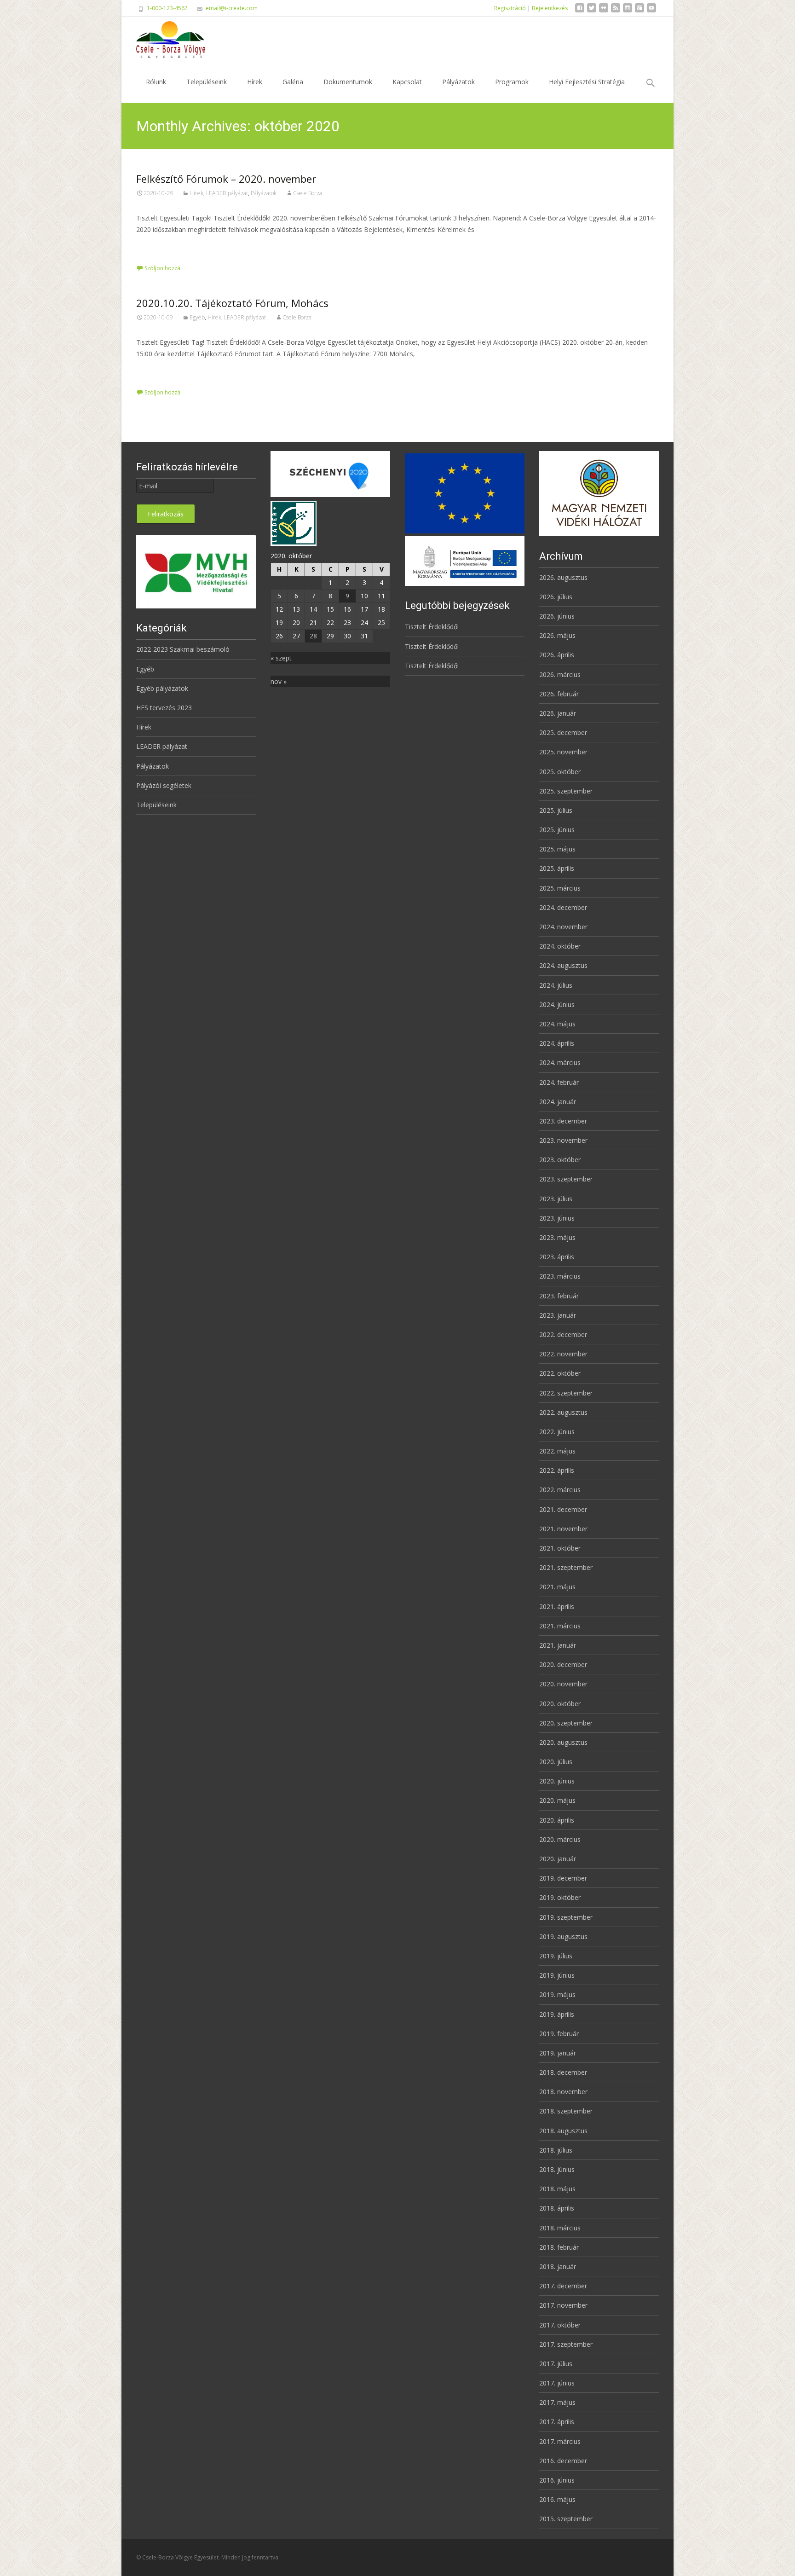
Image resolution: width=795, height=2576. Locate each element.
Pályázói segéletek (164, 785)
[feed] (616, 11)
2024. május (557, 1024)
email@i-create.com (232, 8)
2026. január (558, 713)
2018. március (560, 2228)
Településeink (207, 82)
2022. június (557, 1432)
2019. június (557, 1975)
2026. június (557, 616)
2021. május (557, 1587)
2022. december (563, 1334)
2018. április (557, 2208)
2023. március (560, 1276)
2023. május (557, 1237)
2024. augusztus (563, 965)
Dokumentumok (348, 82)
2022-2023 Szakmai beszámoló (183, 649)
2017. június (557, 2383)
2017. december (563, 2286)
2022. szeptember (566, 1393)
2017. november (563, 2305)
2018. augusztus (563, 2131)
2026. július (556, 597)
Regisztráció (510, 8)
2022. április (557, 1470)
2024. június (557, 1004)
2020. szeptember (566, 1723)
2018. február (559, 2247)
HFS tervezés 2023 (164, 708)
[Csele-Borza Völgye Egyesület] (163, 39)
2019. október (560, 1897)
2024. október (560, 946)
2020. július (556, 1762)
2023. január (558, 1315)
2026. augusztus (563, 577)
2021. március (560, 1626)
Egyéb (197, 317)
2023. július (556, 1199)
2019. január (558, 2053)
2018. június (557, 2169)
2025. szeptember (566, 791)
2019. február (559, 2034)
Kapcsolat (407, 82)
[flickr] (604, 11)
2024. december (563, 907)
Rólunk (156, 82)
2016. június (557, 2480)
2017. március (560, 2441)
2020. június (557, 1781)
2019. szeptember (566, 1917)
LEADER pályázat (227, 193)
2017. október (560, 2325)
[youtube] (651, 11)
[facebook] (580, 11)
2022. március (560, 1490)
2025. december (563, 732)
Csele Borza (308, 193)
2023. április (557, 1257)
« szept (281, 658)
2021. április (557, 1606)
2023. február (559, 1296)
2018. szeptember (566, 2111)
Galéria (293, 82)
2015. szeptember (566, 2519)
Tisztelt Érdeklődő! (432, 627)
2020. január (558, 1859)
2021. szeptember (566, 1567)
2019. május (557, 1994)
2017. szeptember (566, 2344)
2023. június (557, 1218)
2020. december (563, 1664)
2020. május (557, 1800)
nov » (279, 681)
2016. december (563, 2461)
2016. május (557, 2499)
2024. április (557, 1043)
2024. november (563, 927)
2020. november (563, 1684)
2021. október (560, 1548)
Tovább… (151, 246)
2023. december (563, 1121)
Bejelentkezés (550, 8)
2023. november (563, 1140)
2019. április (557, 2014)
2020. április (557, 1820)
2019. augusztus (563, 1936)
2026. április (557, 655)
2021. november (563, 1529)
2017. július (556, 2364)
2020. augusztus (563, 1742)
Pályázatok (458, 82)
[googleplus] (639, 11)
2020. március (560, 1839)
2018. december (563, 2072)
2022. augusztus (563, 1412)
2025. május (557, 849)
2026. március (560, 674)
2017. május (557, 2402)
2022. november (563, 1354)
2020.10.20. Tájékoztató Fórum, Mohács (232, 303)
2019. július (556, 1956)
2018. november (563, 2092)
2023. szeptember (566, 1179)
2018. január (558, 2266)
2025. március (560, 888)
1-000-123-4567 (167, 8)
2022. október (560, 1373)
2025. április (557, 868)
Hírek (255, 82)
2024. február (559, 1082)
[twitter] (592, 11)
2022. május (557, 1451)
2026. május (557, 635)
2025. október (560, 772)
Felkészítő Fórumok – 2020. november (226, 179)
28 (313, 636)
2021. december (563, 1509)
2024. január (558, 1102)
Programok (512, 82)
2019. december (563, 1878)
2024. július (556, 985)
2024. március (560, 1062)
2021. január (558, 1645)
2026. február (559, 694)
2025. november (563, 752)
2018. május (557, 2189)
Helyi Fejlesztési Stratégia (587, 82)
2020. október (560, 1704)
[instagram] (628, 11)
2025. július (556, 810)
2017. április (557, 2422)
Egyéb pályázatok (162, 688)
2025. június (557, 830)
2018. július (556, 2150)
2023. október (560, 1160)
